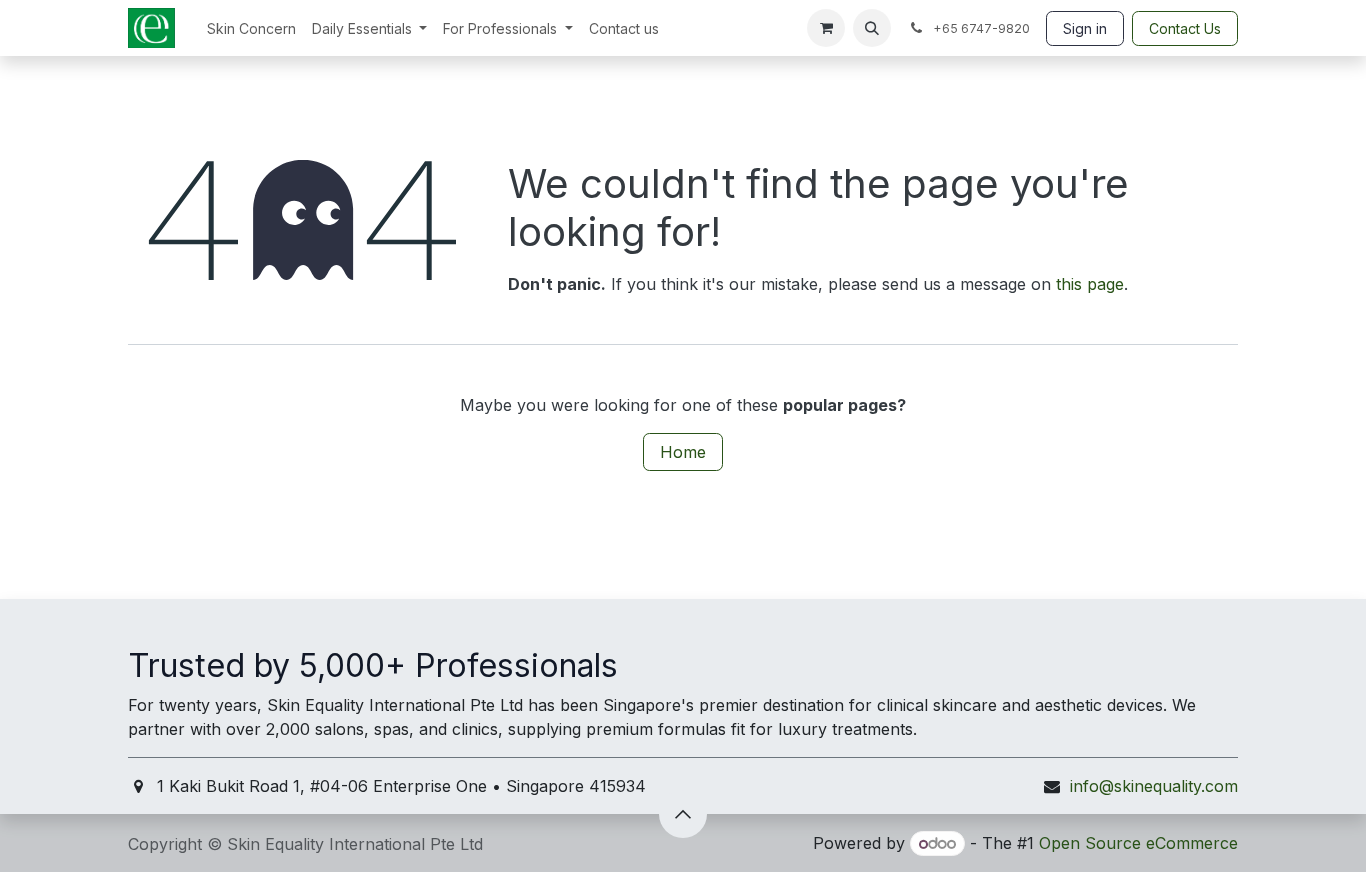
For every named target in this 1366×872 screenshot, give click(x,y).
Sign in (1085, 28)
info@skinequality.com (1154, 786)
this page (1090, 284)
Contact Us (1185, 28)
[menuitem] (251, 28)
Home (683, 452)
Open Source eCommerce (1138, 843)
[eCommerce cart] (826, 28)
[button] (872, 28)
